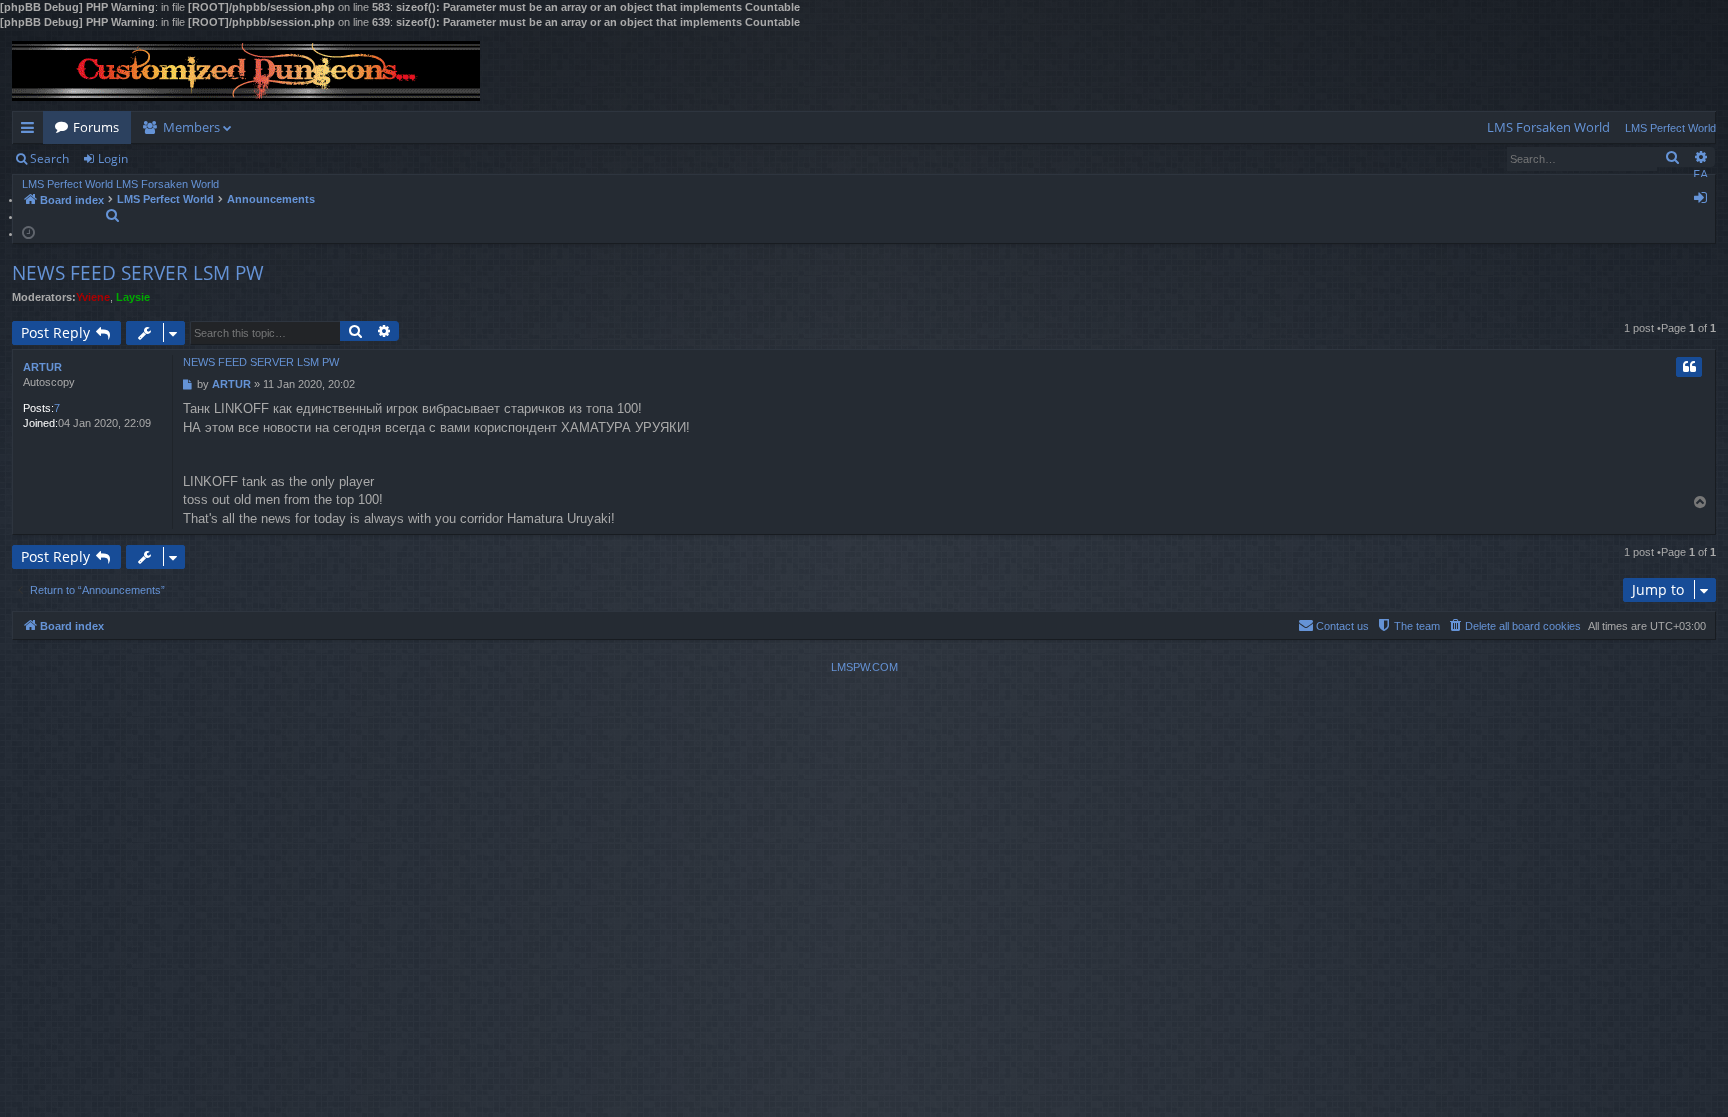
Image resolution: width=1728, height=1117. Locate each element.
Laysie (133, 297)
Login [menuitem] (1704, 201)
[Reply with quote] (1689, 367)
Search (49, 158)
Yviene (93, 297)
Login (113, 158)
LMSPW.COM (864, 667)
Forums (96, 127)
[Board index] (246, 71)
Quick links (31, 131)
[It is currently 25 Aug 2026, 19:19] (28, 231)
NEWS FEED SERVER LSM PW (138, 273)
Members (191, 127)
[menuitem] (1548, 127)
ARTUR (42, 367)
